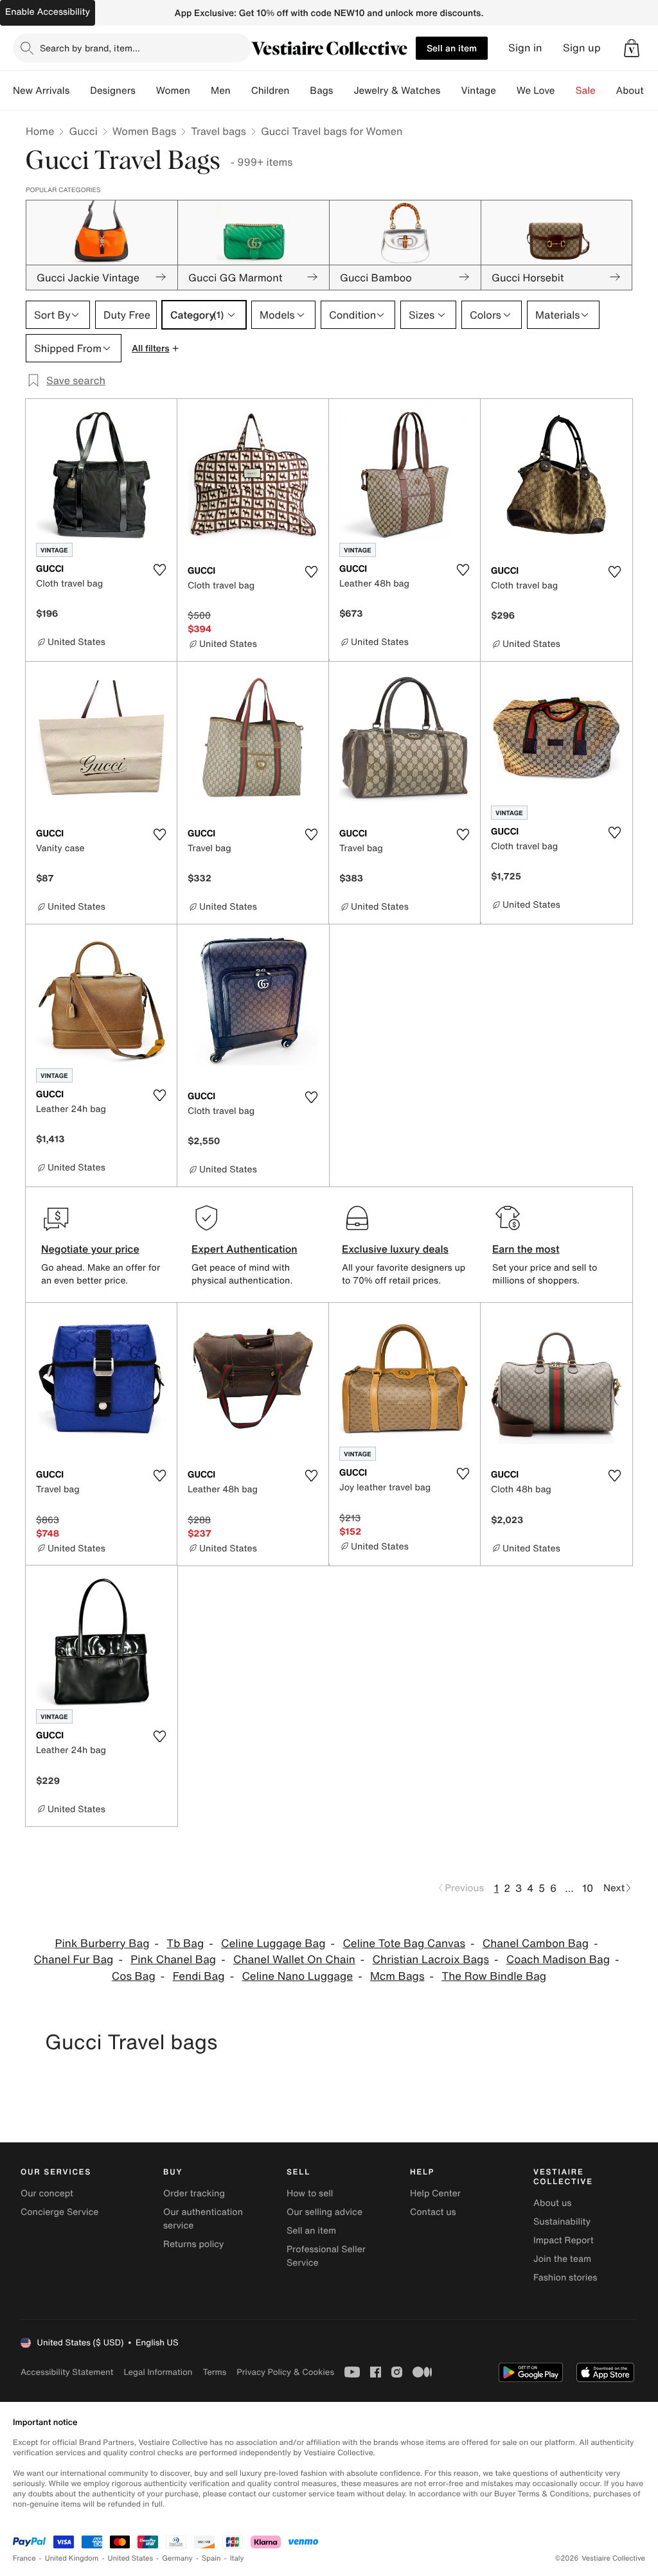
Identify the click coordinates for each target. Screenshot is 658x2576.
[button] (632, 48)
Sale (586, 91)
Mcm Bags (397, 1976)
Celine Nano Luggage (297, 1976)
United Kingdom (72, 2558)
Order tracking (194, 2193)
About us (552, 2203)
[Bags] (343, 91)
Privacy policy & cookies (285, 2372)
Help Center (435, 2193)
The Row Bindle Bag (494, 1976)
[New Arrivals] (80, 91)
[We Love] (565, 91)
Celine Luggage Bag (273, 1944)
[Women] (200, 91)
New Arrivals (41, 91)
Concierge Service (59, 2212)
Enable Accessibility (48, 12)
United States (131, 2558)
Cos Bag (134, 1976)
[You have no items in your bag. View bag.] (632, 48)
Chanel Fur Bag (74, 1960)
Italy (237, 2558)
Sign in (525, 48)
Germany (177, 2558)
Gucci (83, 131)
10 (588, 1888)
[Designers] (146, 91)
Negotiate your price (90, 1249)
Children (271, 91)
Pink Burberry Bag (102, 1944)
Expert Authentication (245, 1249)
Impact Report (564, 2240)
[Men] (241, 91)
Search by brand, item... (90, 48)
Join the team (562, 2259)
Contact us (433, 2212)
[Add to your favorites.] (159, 570)
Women (173, 91)
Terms (214, 2372)
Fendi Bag (199, 1976)
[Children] (299, 91)
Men (221, 91)
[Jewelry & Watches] (450, 91)
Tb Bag (185, 1944)
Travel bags (218, 131)
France (24, 2558)
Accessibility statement (67, 2372)
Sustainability (562, 2222)
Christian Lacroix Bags (431, 1960)
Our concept (47, 2193)
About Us (637, 91)
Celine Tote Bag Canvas (404, 1944)
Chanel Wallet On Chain (294, 1960)
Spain (211, 2558)
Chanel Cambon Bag (536, 1944)
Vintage (478, 91)
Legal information (158, 2372)
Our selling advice (325, 2212)
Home (40, 131)
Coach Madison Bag (558, 1960)
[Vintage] (506, 91)
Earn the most (526, 1249)
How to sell (310, 2193)
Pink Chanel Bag (173, 1960)
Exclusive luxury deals (395, 1249)
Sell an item (452, 48)
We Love (536, 91)
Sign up (582, 48)
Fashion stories (565, 2278)
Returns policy (193, 2244)
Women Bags (145, 131)
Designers (113, 91)
